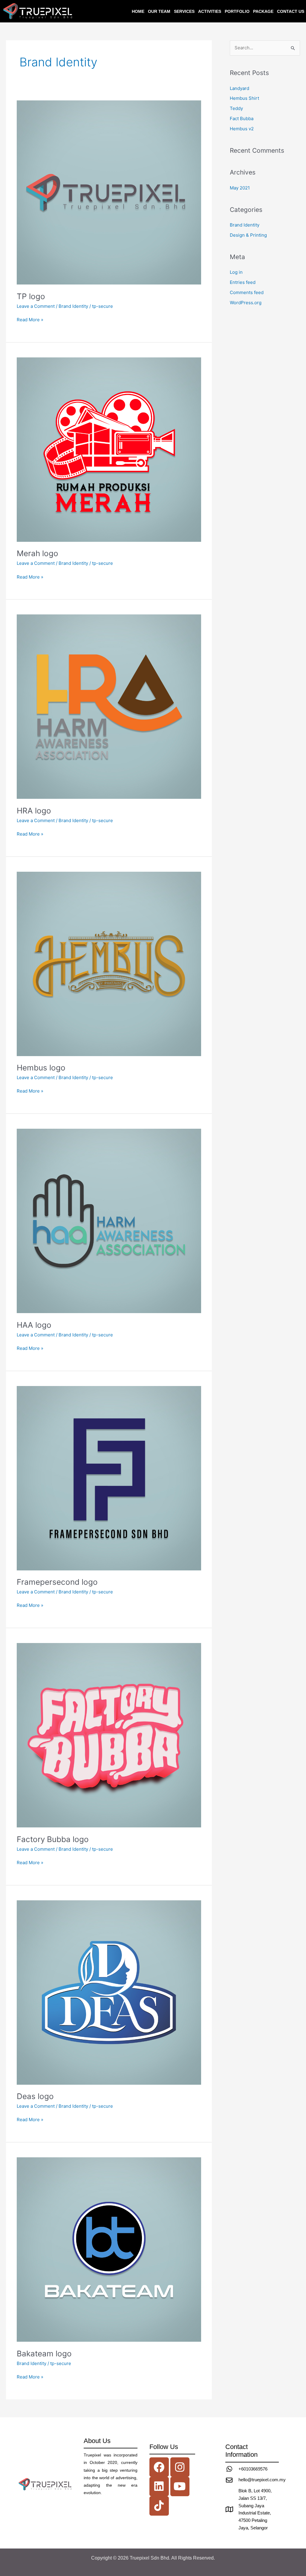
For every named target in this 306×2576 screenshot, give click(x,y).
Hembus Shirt (244, 98)
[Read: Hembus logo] (109, 963)
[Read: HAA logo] (109, 1221)
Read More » (30, 319)
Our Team (159, 11)
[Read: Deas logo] (109, 1992)
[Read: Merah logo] (109, 449)
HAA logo (34, 1325)
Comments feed (247, 292)
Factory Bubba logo (53, 1839)
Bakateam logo (44, 2354)
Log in (236, 272)
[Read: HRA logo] (109, 706)
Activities (210, 11)
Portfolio (237, 11)
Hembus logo (41, 1068)
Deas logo (35, 2096)
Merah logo (38, 553)
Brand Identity (73, 306)
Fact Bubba (242, 118)
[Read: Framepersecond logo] (109, 1478)
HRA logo (34, 811)
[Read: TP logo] (109, 192)
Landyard (240, 88)
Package (263, 11)
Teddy (236, 108)
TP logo (31, 296)
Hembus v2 (242, 129)
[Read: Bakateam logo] (109, 2249)
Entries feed (243, 282)
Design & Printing (248, 235)
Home (138, 11)
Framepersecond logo (57, 1582)
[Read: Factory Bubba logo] (109, 1735)
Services (184, 11)
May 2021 (240, 188)
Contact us (291, 11)
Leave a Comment (36, 306)
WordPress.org (246, 303)
